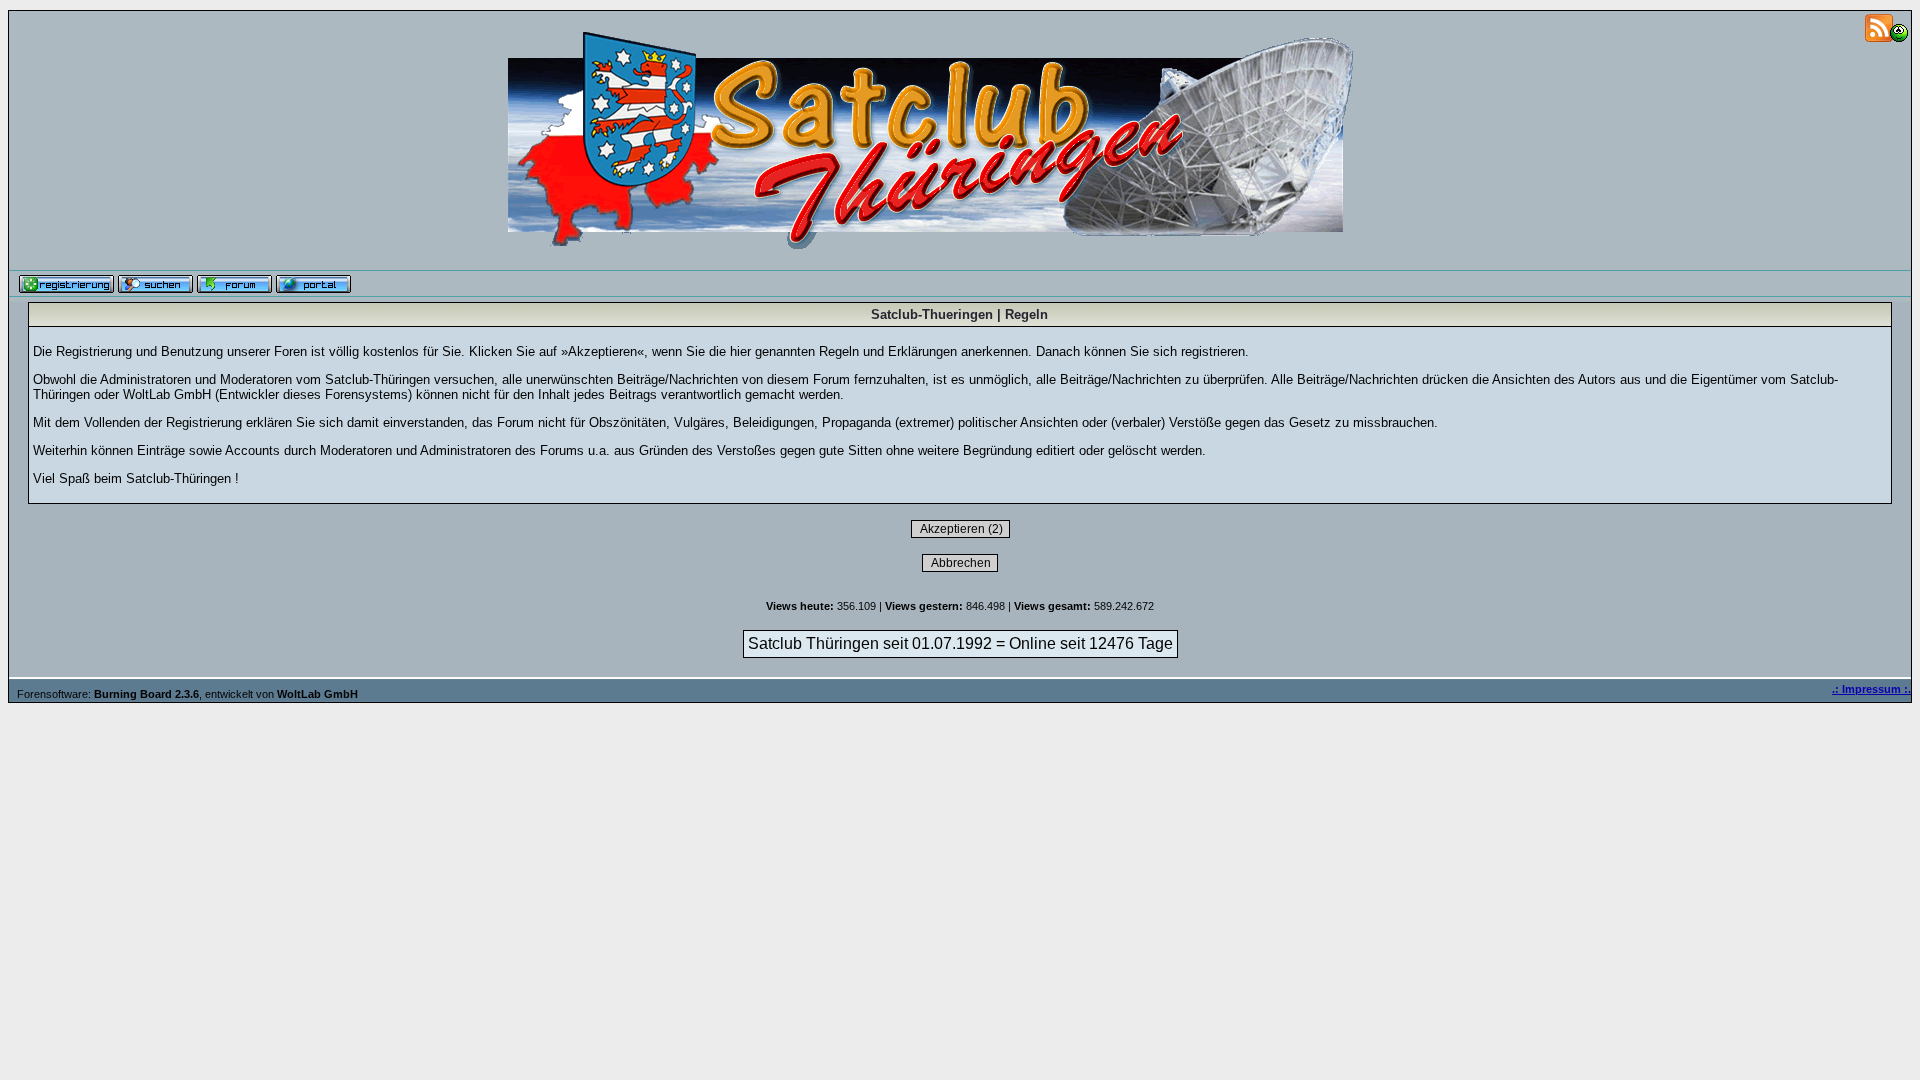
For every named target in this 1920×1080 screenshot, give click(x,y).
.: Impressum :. (1871, 689)
